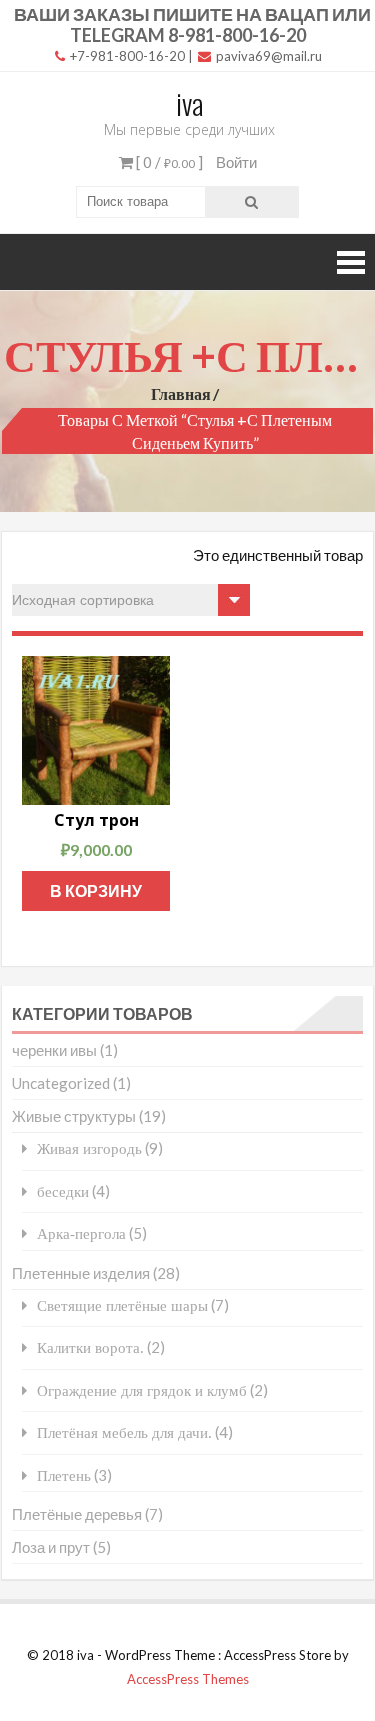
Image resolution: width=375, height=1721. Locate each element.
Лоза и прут (51, 1547)
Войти (236, 162)
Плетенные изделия (81, 1273)
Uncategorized (61, 1083)
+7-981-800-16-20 (126, 56)
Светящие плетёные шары (122, 1305)
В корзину (96, 890)
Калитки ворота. (90, 1347)
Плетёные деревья (77, 1514)
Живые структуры (74, 1116)
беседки (63, 1191)
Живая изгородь (89, 1148)
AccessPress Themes (188, 1679)
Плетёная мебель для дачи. (124, 1432)
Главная (181, 393)
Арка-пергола (81, 1233)
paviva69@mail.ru (267, 56)
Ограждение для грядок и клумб (142, 1390)
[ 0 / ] (168, 162)
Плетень (64, 1475)
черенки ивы (54, 1050)
